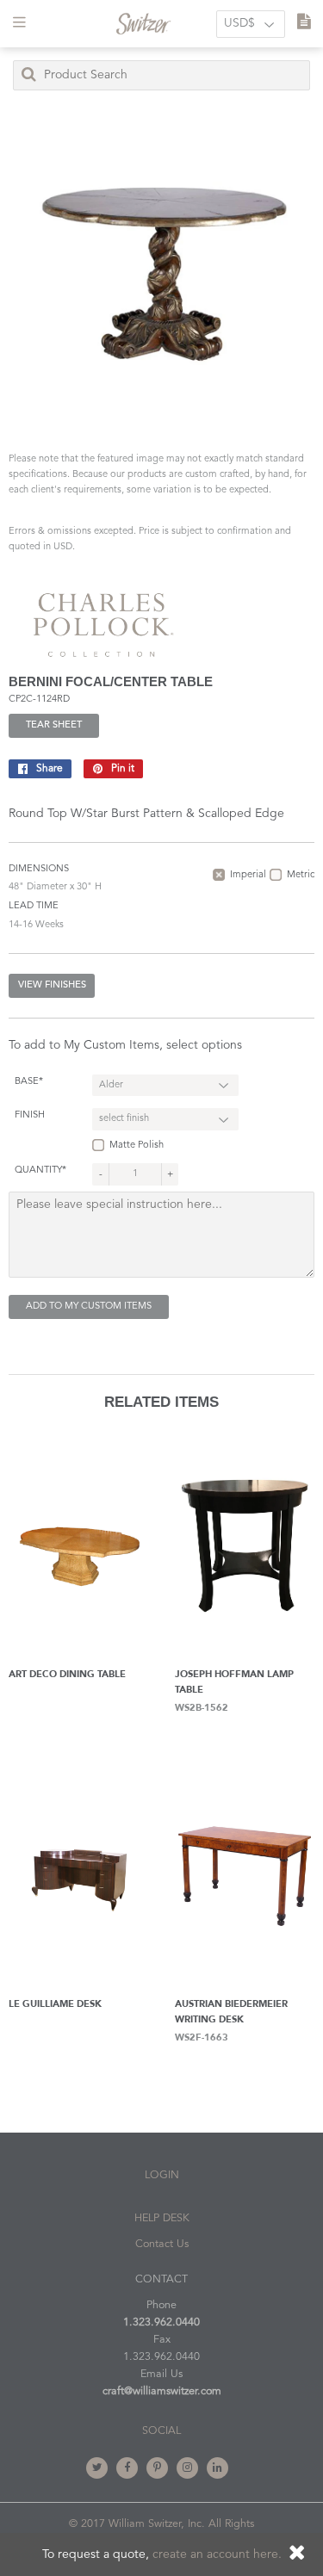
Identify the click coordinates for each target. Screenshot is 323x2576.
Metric (301, 875)
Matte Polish (137, 1146)
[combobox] (161, 75)
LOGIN (162, 2175)
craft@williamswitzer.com (162, 2391)
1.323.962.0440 (161, 2322)
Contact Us (162, 2244)
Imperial (248, 875)
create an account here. (217, 2554)
